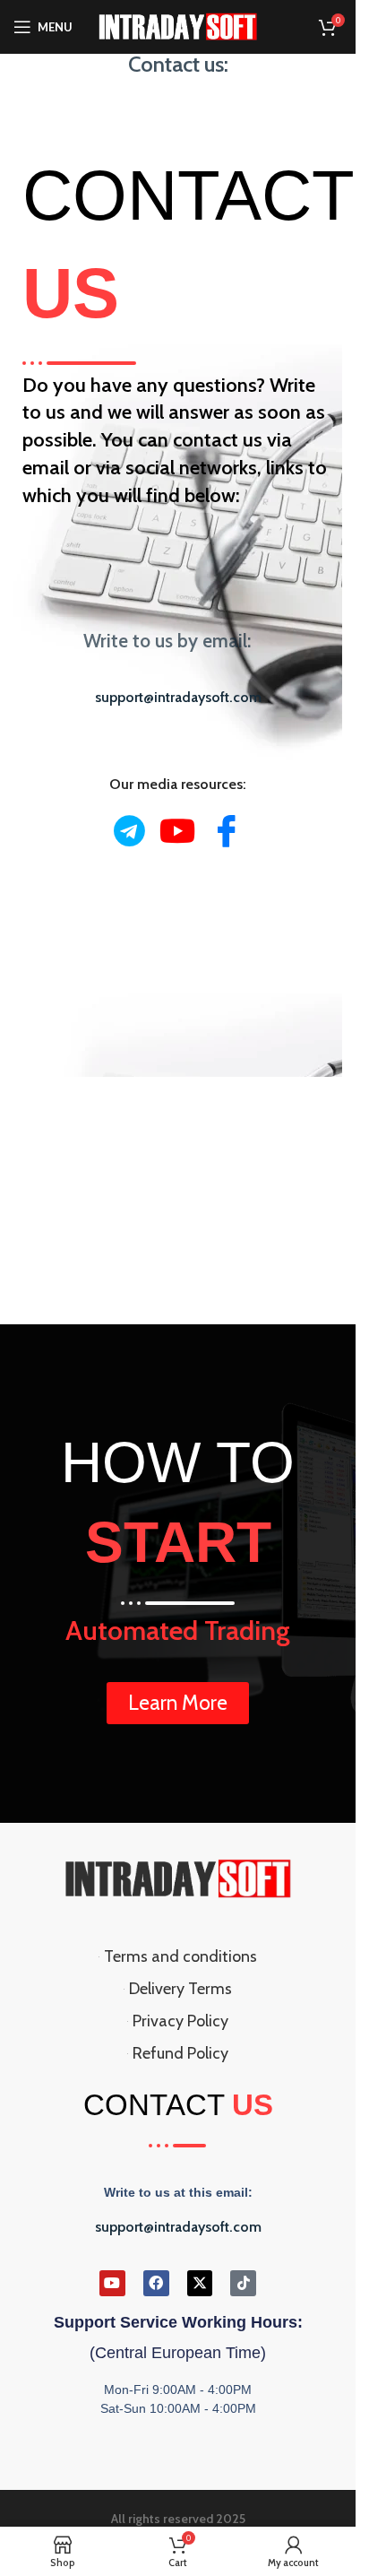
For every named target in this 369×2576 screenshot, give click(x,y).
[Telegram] (129, 831)
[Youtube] (178, 831)
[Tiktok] (243, 2283)
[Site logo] (178, 25)
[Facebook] (226, 830)
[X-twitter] (200, 2283)
